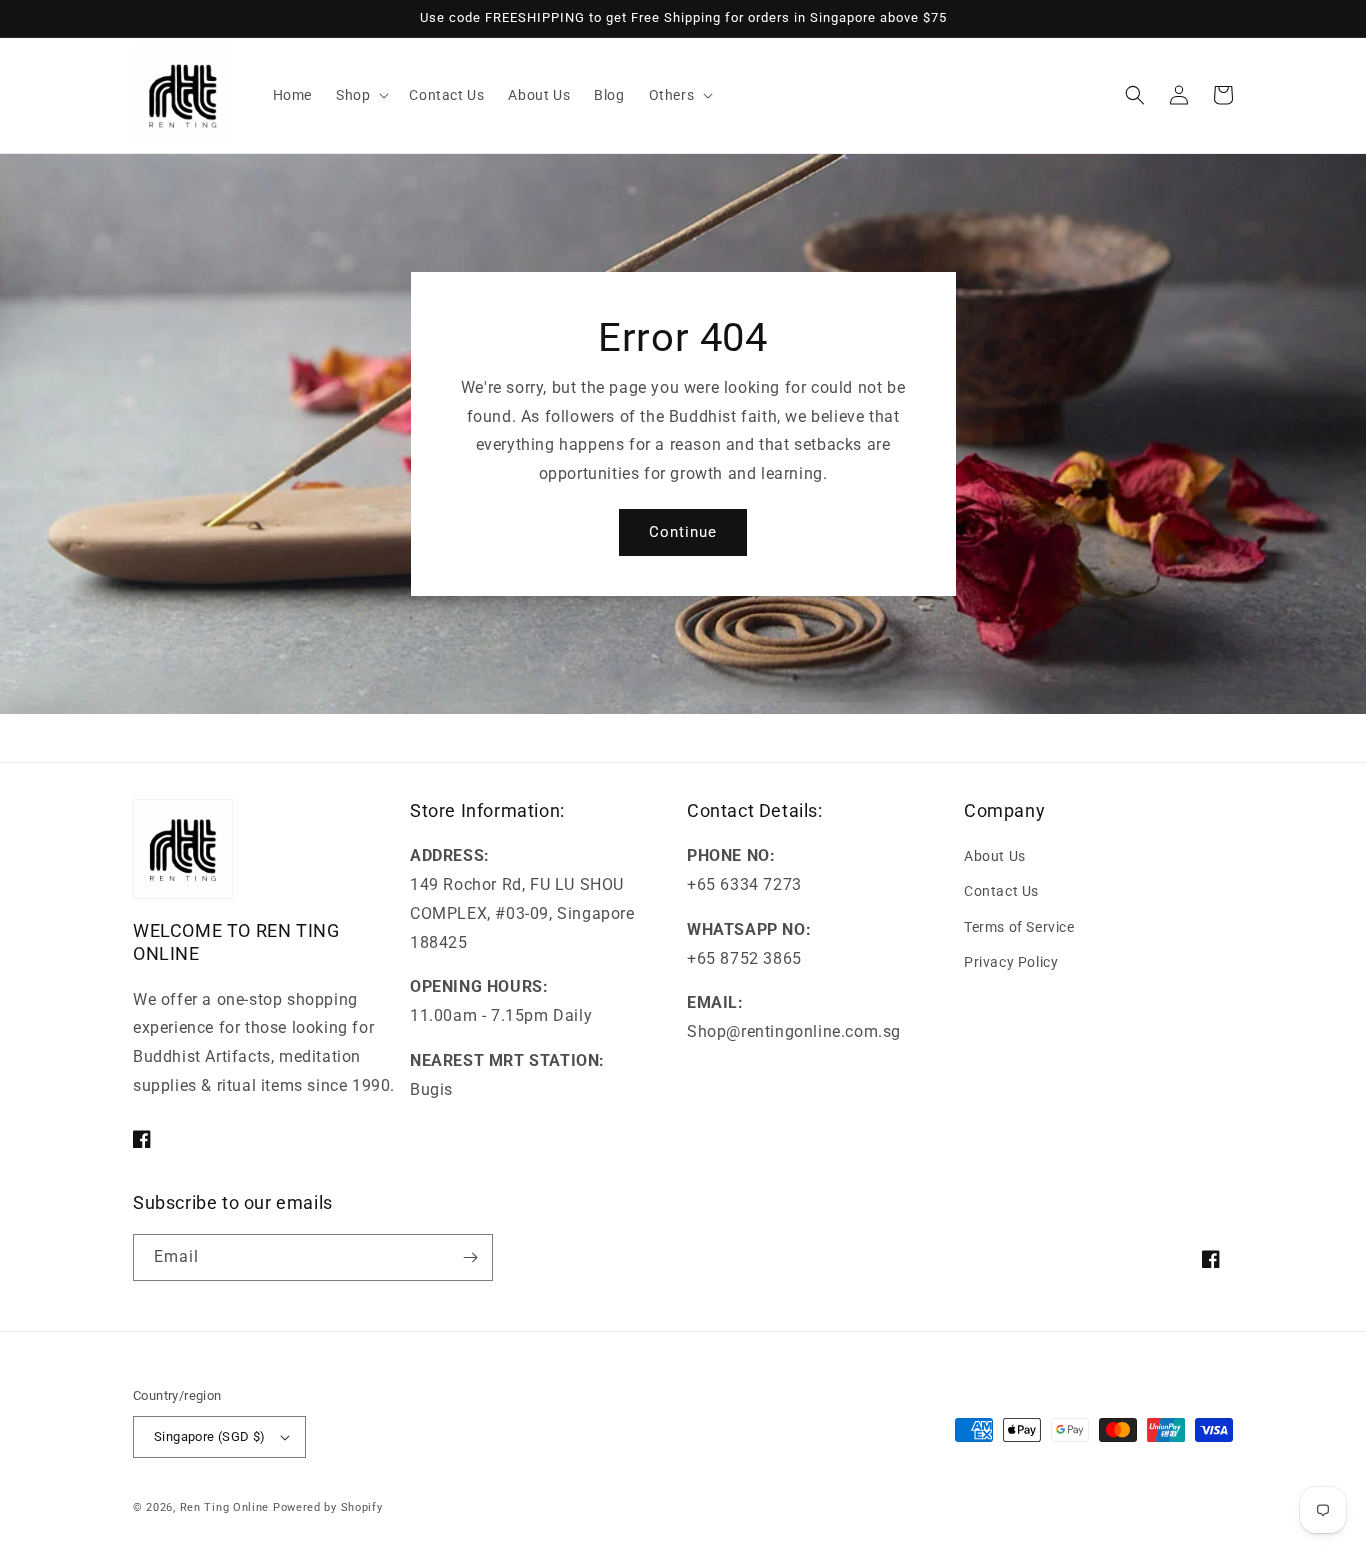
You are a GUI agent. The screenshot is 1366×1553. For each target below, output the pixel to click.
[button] (360, 95)
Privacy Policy (1011, 962)
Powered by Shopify (328, 1507)
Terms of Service (1019, 927)
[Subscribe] (470, 1257)
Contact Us (1001, 891)
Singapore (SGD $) (210, 1436)
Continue (683, 532)
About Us (995, 856)
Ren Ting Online (225, 1507)
